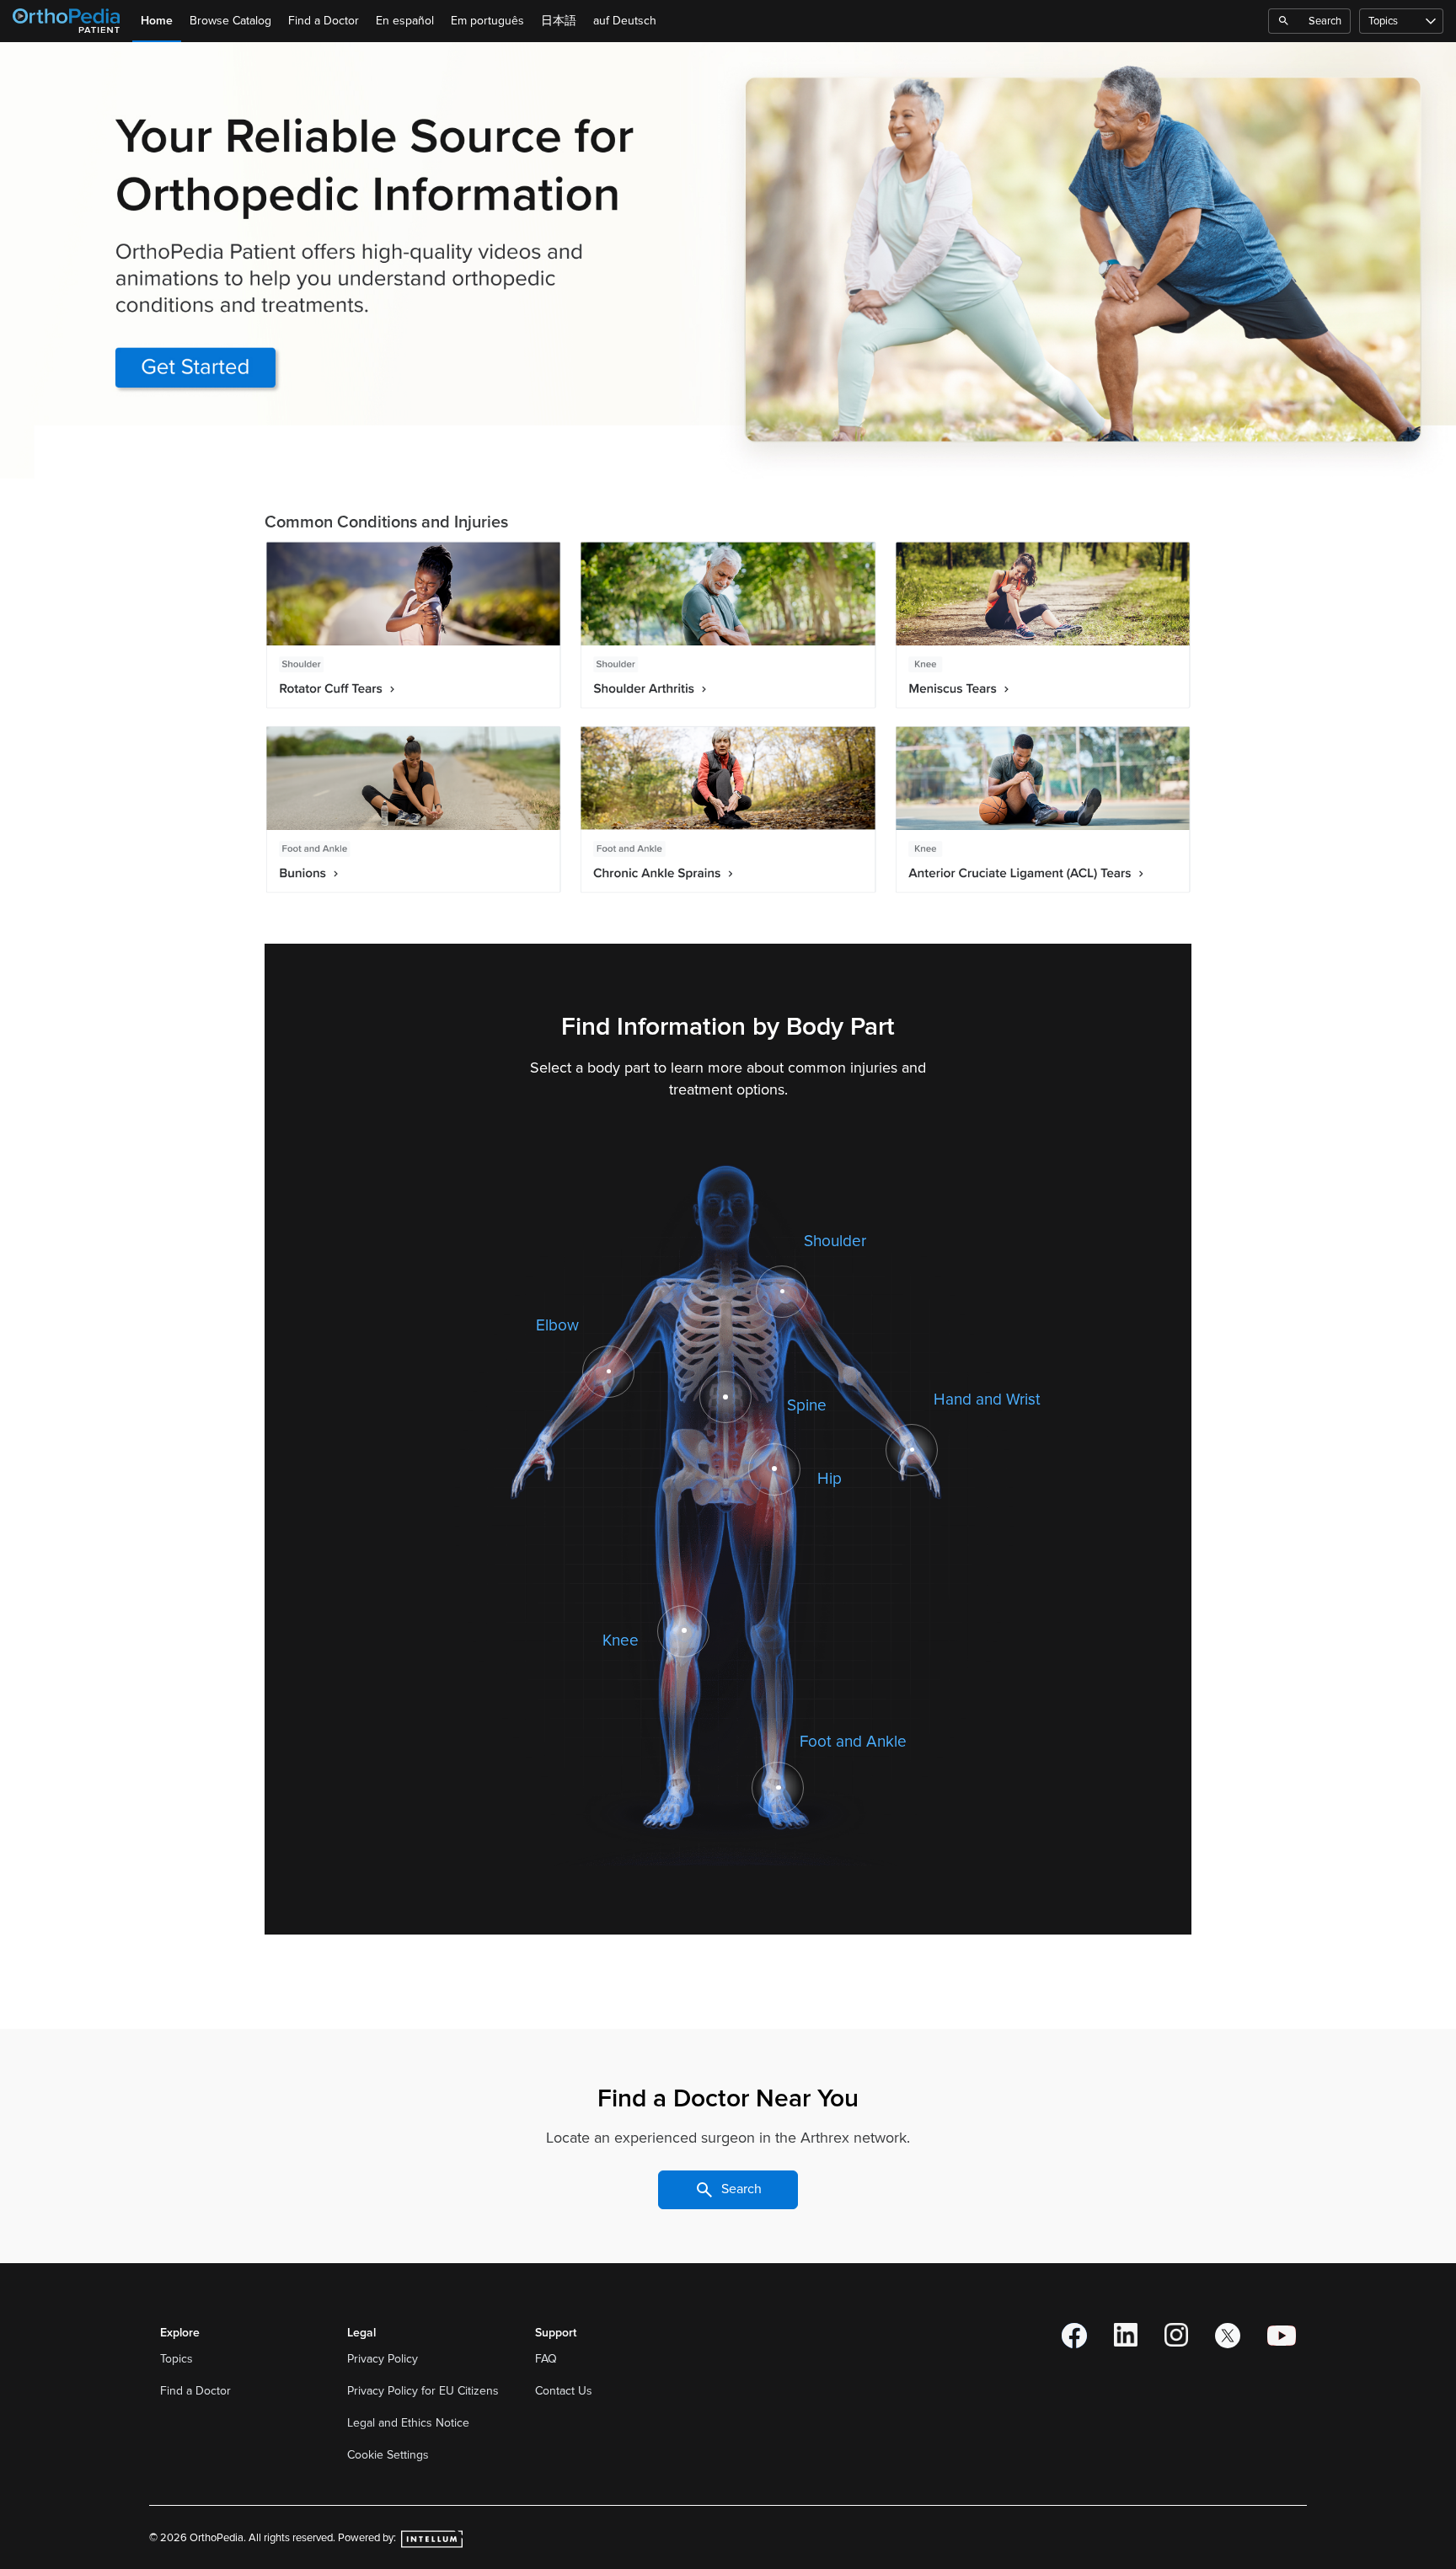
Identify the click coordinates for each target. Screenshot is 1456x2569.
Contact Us (564, 2391)
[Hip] (774, 1469)
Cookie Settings (388, 2455)
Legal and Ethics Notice (410, 2423)
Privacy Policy (384, 2359)
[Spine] (725, 1397)
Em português (487, 21)
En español (405, 21)
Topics (1383, 21)
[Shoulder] (783, 1292)
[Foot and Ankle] (778, 1788)
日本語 (559, 21)
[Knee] (684, 1630)
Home (157, 21)
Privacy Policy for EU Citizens (425, 2391)
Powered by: (368, 2538)
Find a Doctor (324, 21)
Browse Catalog (230, 21)
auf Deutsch (625, 21)
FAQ (546, 2359)
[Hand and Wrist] (913, 1450)
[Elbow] (609, 1372)
